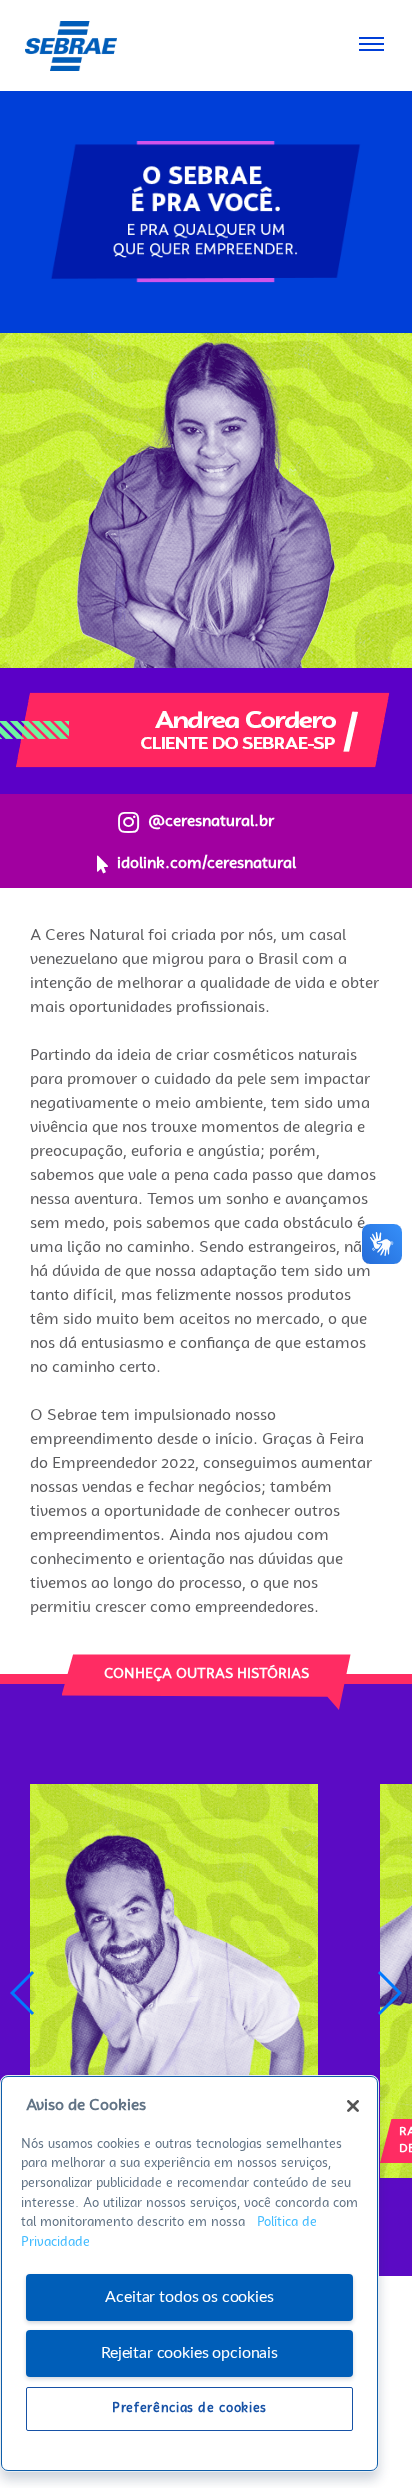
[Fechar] (353, 2106)
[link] (70, 46)
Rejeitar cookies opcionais (189, 2353)
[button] (388, 1993)
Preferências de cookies (189, 2409)
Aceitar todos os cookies (189, 2297)
